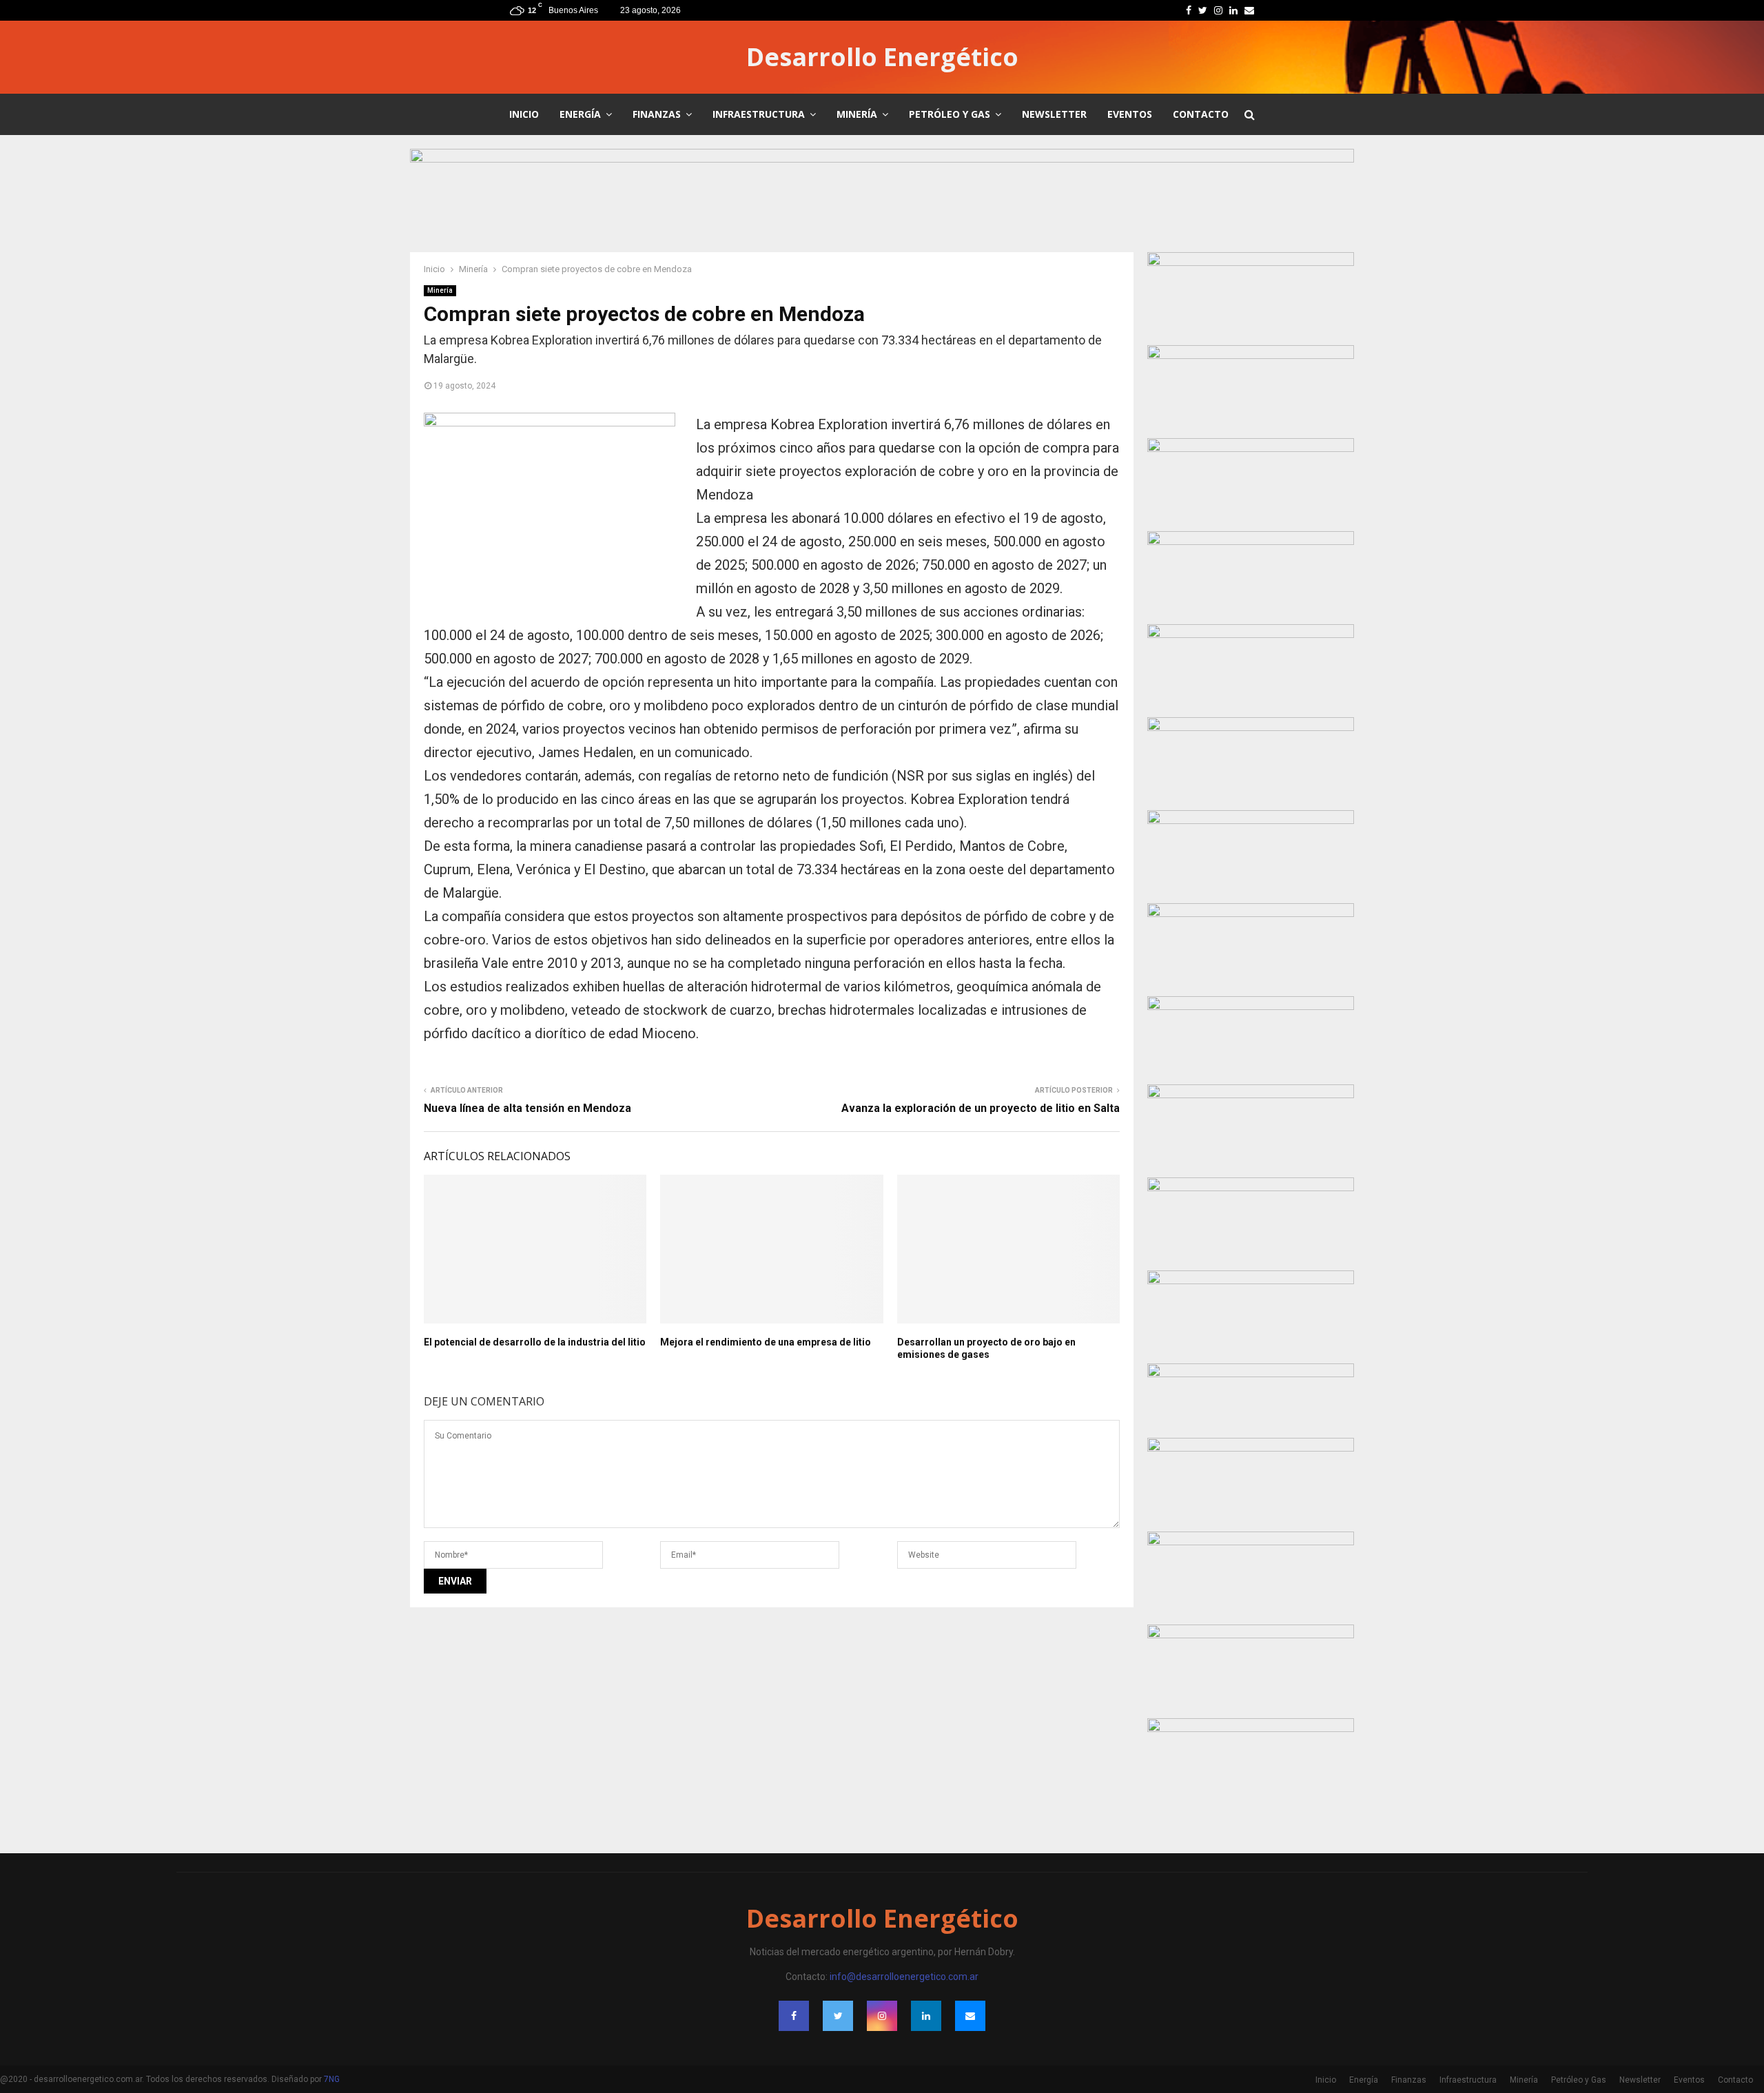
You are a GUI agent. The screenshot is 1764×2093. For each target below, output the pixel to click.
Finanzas (657, 114)
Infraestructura (759, 114)
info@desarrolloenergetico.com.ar (904, 1977)
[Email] (970, 2016)
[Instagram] (882, 2016)
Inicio (524, 114)
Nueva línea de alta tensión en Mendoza (527, 1108)
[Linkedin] (926, 2016)
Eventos (1130, 114)
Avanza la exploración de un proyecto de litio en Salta (981, 1108)
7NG (332, 2079)
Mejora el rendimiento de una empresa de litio (766, 1342)
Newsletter (1054, 114)
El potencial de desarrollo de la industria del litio (535, 1342)
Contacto (1201, 114)
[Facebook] (794, 2016)
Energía (580, 114)
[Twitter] (838, 2016)
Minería (857, 114)
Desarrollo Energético (882, 57)
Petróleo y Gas (950, 114)
